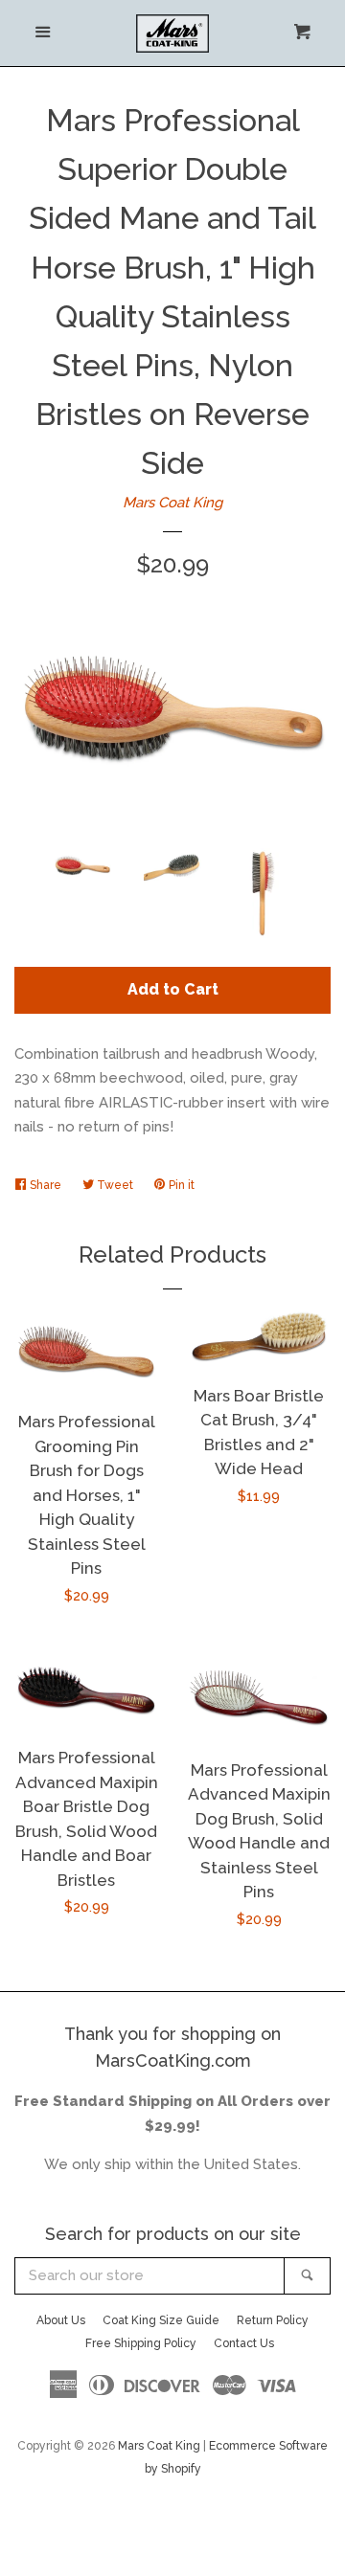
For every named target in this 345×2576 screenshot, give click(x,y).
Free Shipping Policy (141, 2343)
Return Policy (273, 2320)
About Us (61, 2320)
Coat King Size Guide (161, 2320)
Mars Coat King (172, 503)
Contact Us (244, 2343)
